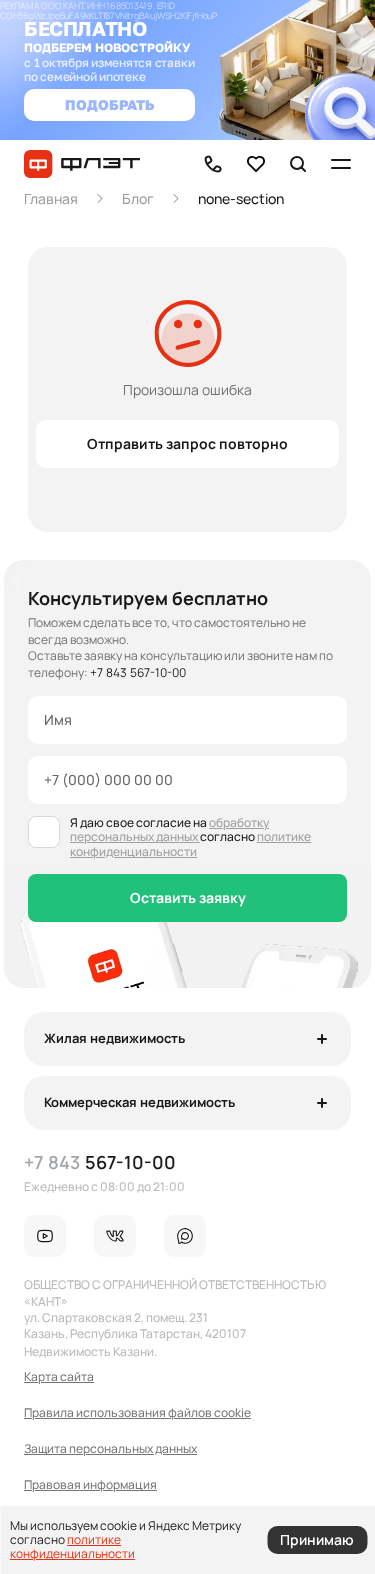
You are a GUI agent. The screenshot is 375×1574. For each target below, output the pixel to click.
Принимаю (317, 1540)
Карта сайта (59, 1377)
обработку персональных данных (169, 829)
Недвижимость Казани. (90, 1351)
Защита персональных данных (110, 1449)
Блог (138, 198)
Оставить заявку (188, 897)
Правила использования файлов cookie (137, 1413)
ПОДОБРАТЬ (109, 104)
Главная (51, 198)
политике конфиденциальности (190, 843)
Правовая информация (90, 1485)
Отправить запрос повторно (187, 443)
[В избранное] (256, 164)
